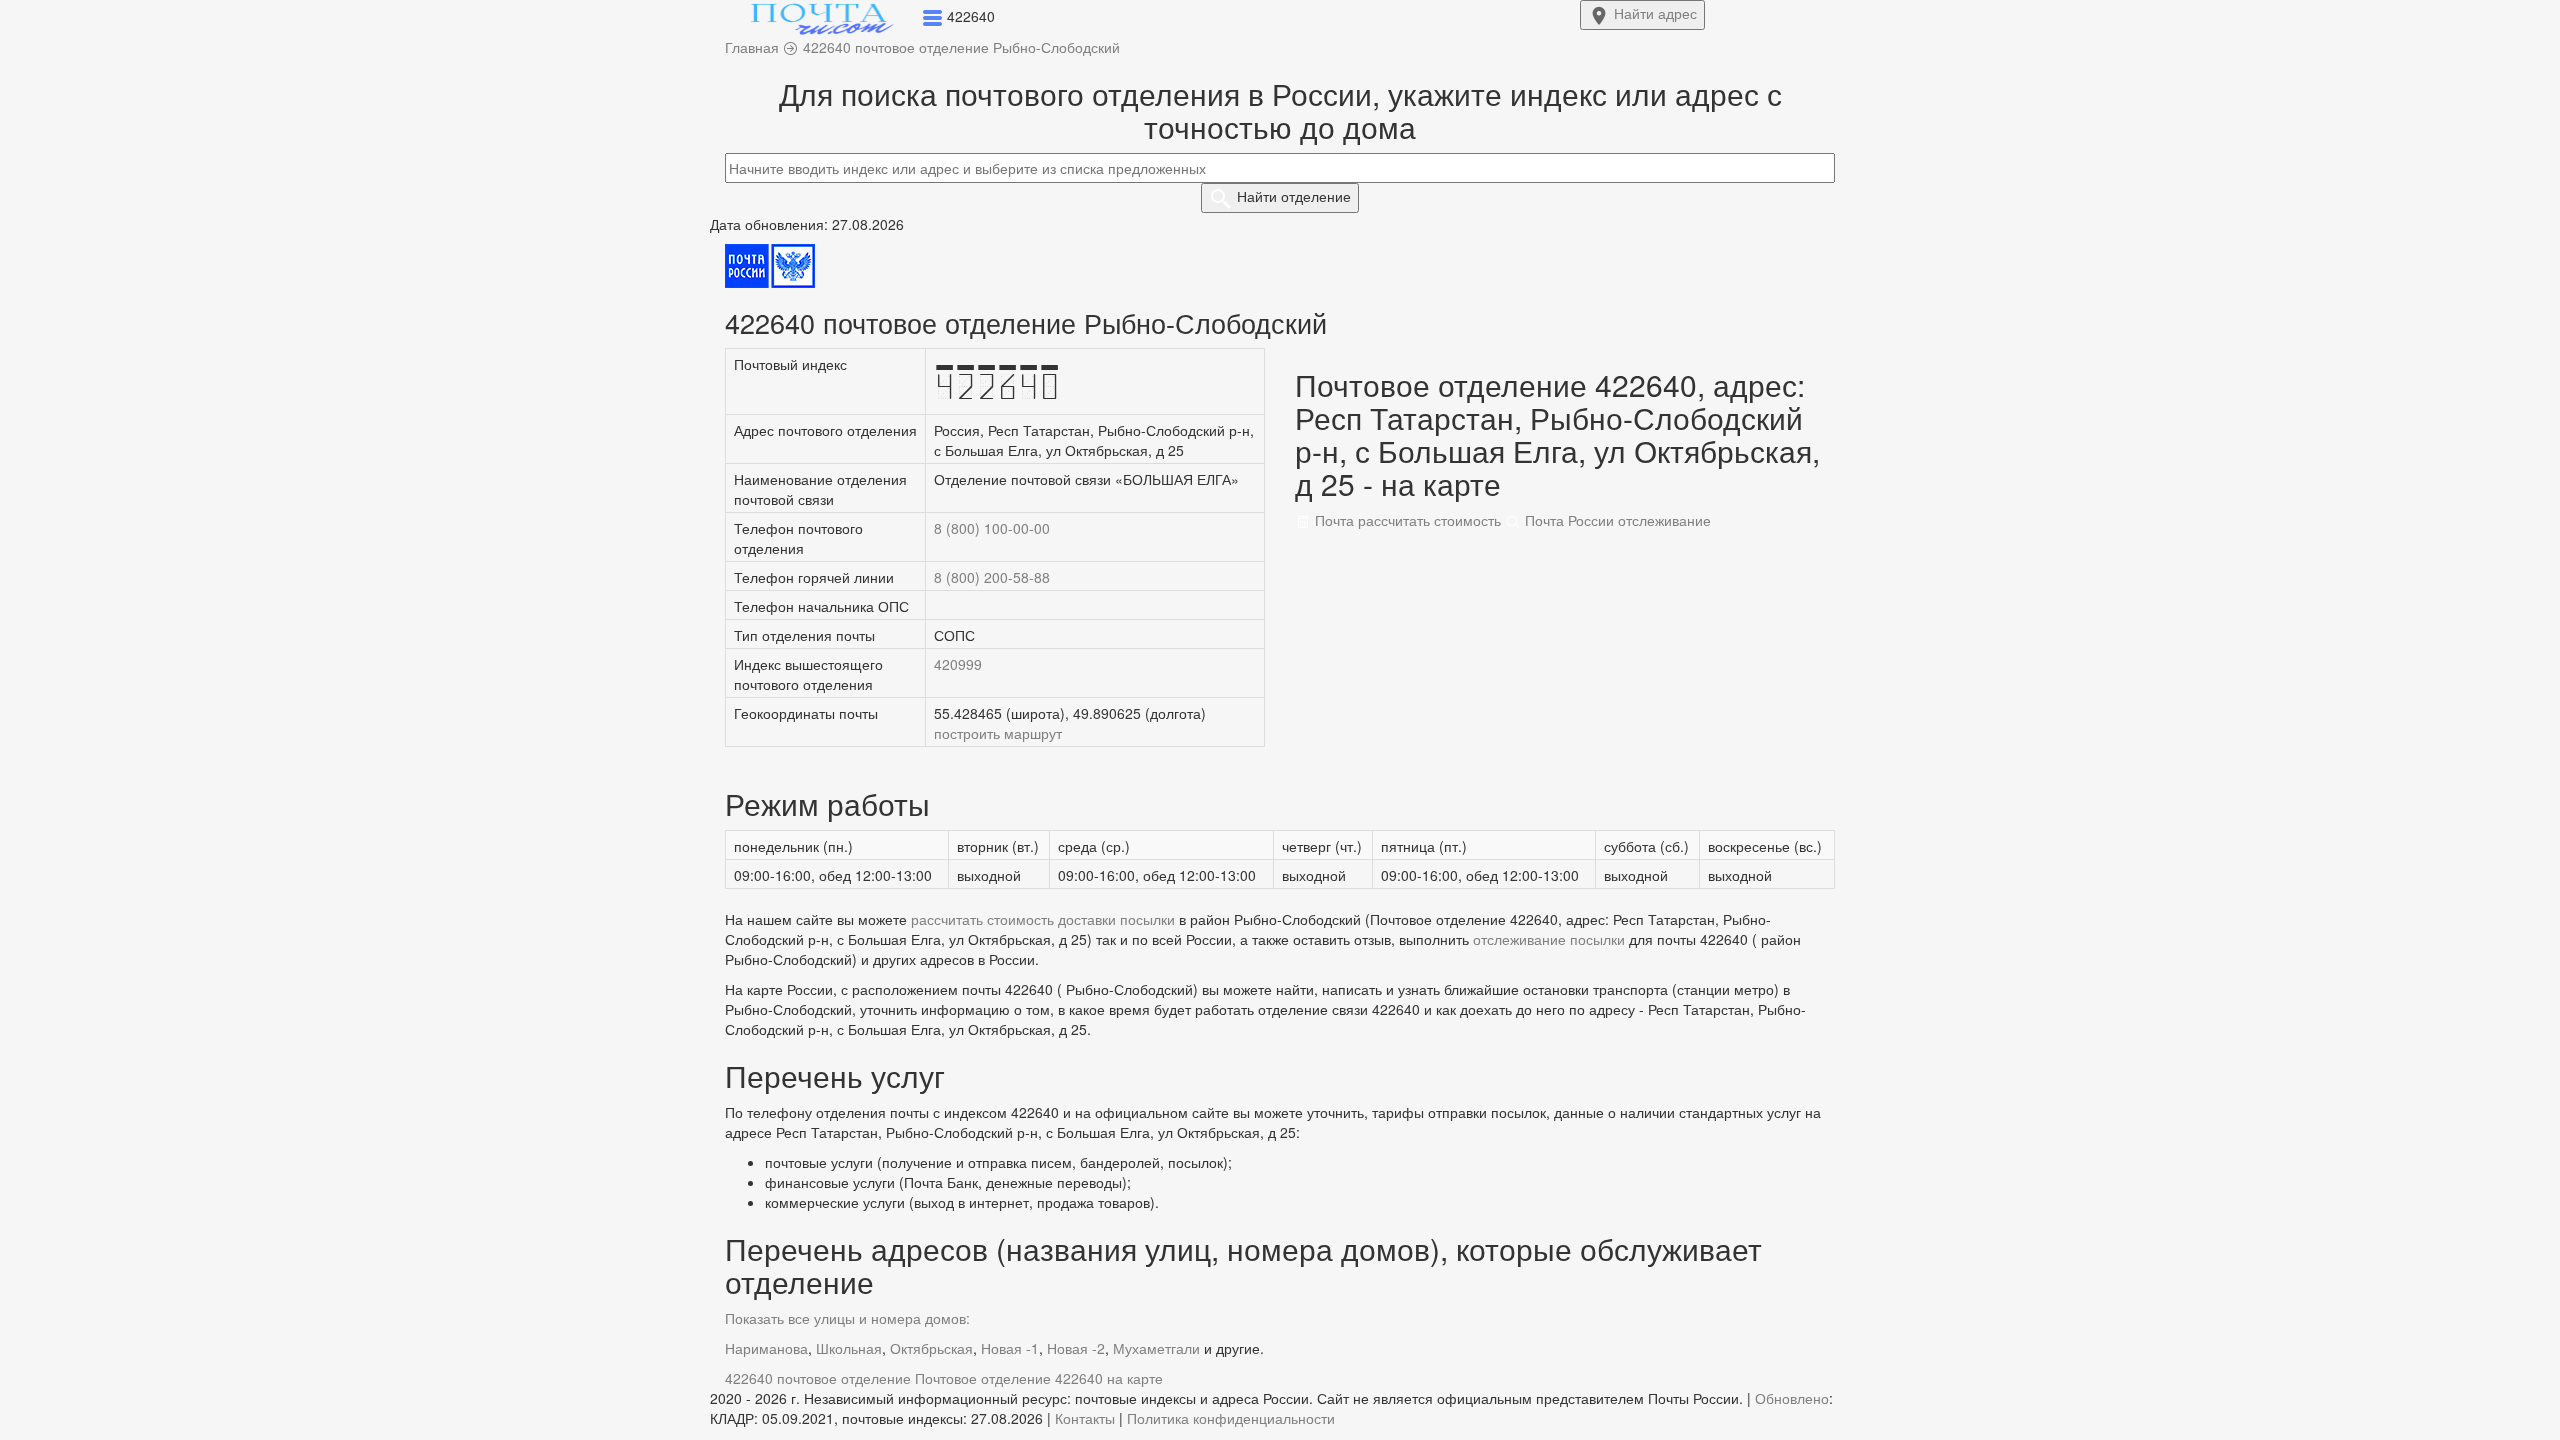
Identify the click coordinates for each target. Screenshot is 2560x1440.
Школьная (849, 1348)
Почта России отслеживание (1616, 520)
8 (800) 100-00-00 (992, 528)
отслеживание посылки (1549, 939)
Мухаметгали (1156, 1348)
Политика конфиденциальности (1231, 1418)
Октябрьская (931, 1348)
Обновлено (1792, 1398)
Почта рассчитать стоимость (1406, 520)
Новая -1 (1010, 1348)
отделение (1294, 196)
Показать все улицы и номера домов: (847, 1318)
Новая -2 (1076, 1348)
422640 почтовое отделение (818, 1378)
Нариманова (766, 1348)
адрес (1655, 13)
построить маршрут (998, 733)
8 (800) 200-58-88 (992, 577)
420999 (958, 664)
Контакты (1085, 1418)
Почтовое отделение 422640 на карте (1039, 1378)
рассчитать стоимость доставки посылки (1043, 919)
